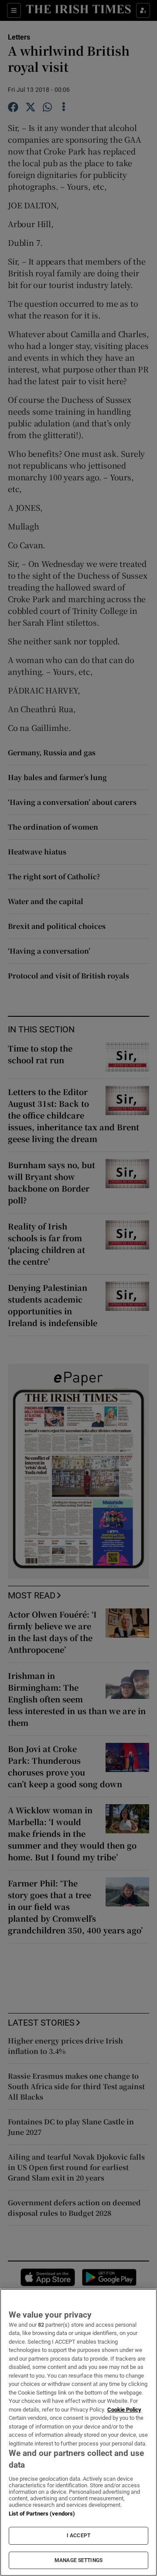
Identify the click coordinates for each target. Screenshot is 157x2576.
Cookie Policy (124, 2410)
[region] (78, 2432)
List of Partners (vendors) (42, 2514)
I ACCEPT (78, 2536)
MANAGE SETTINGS (78, 2560)
